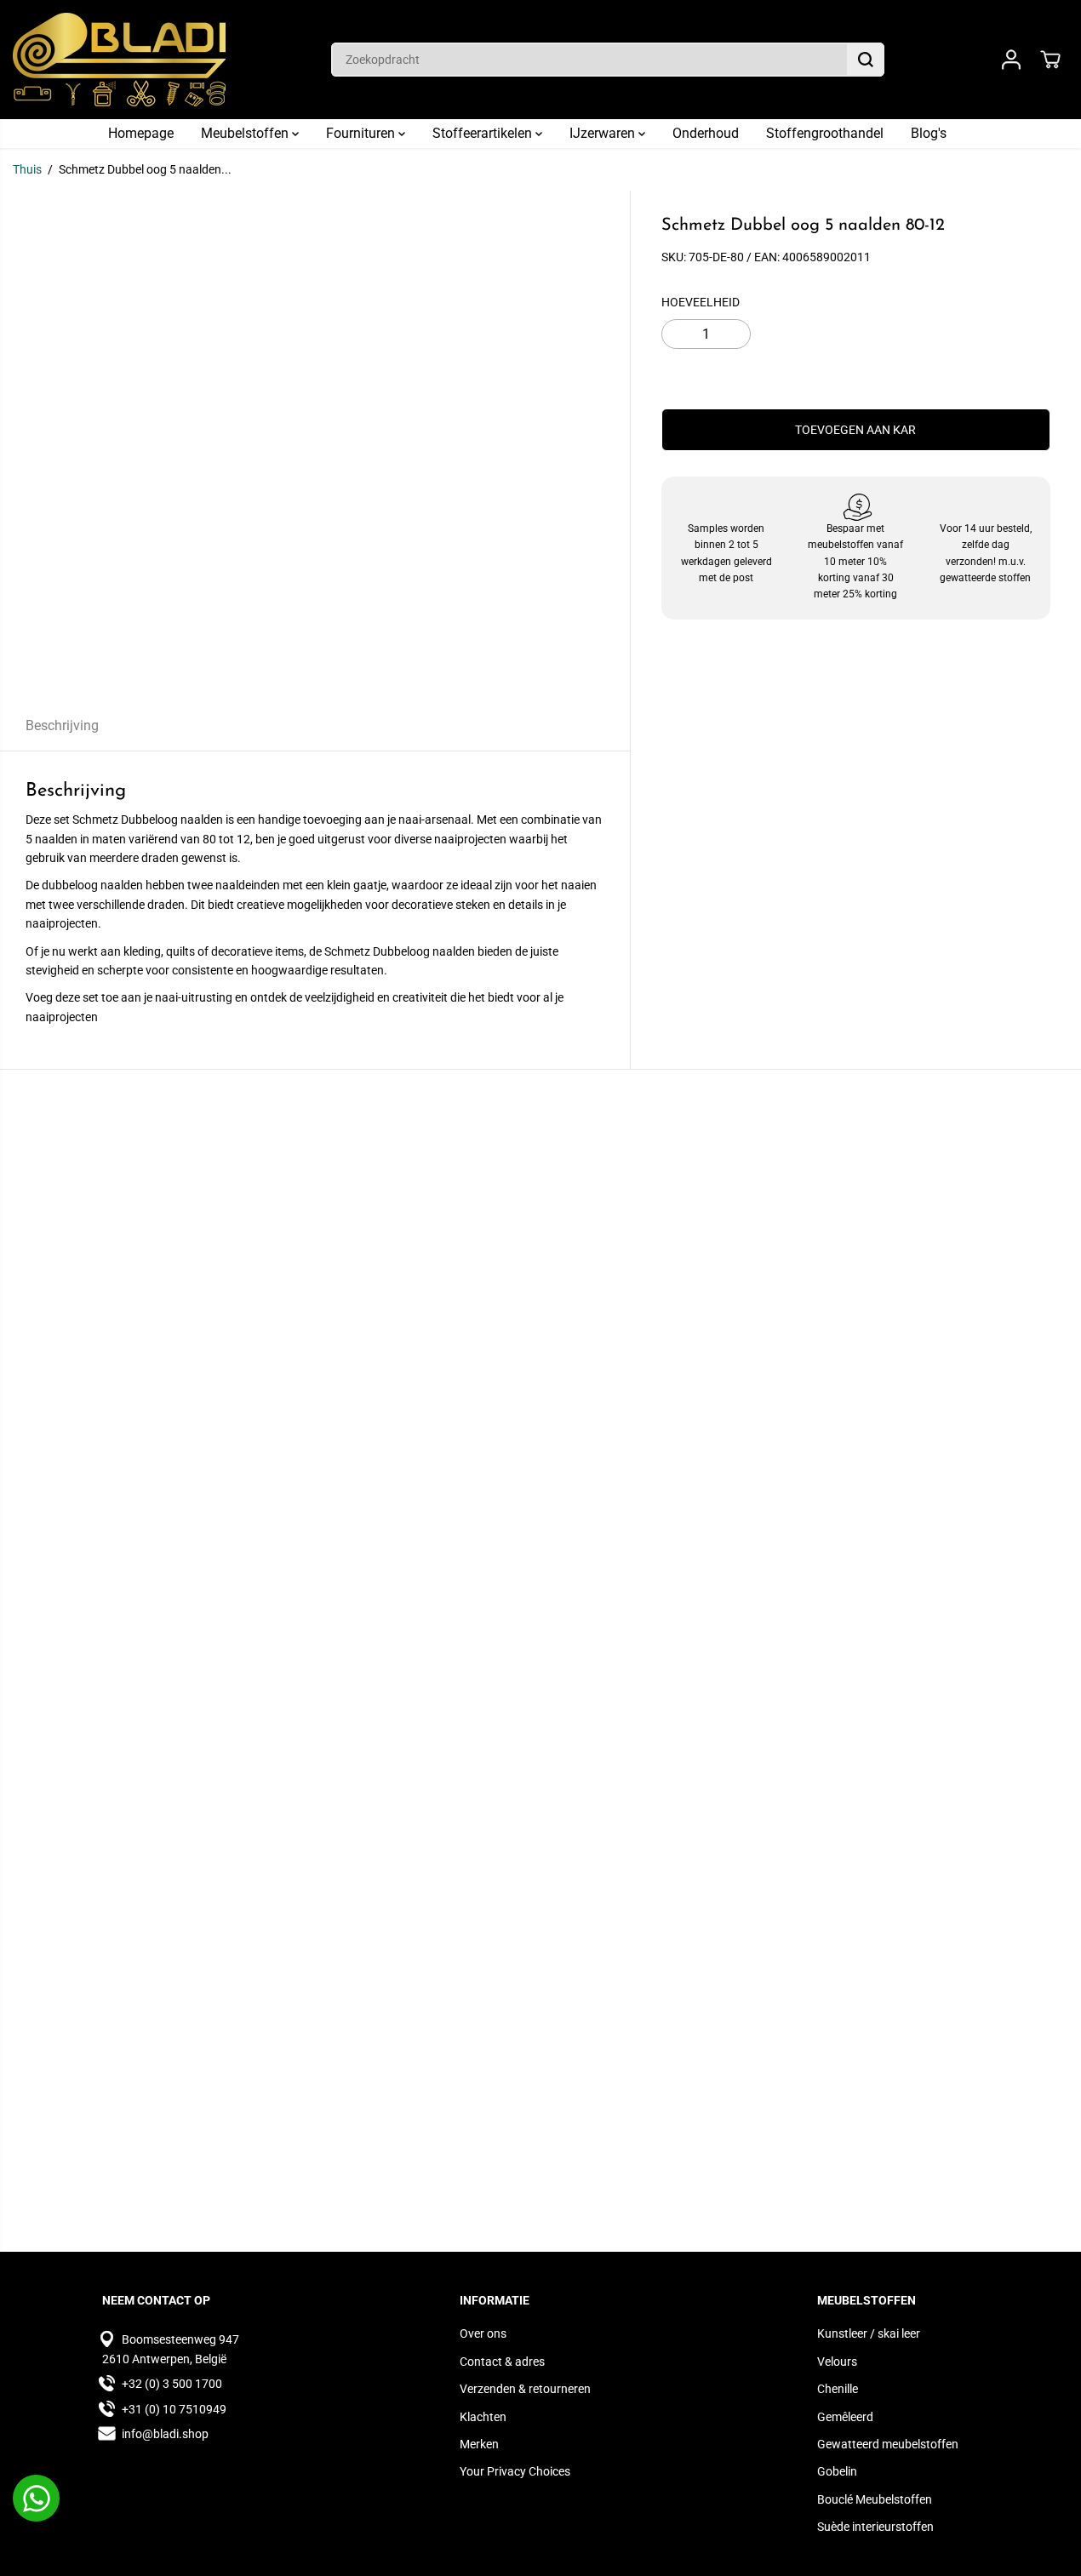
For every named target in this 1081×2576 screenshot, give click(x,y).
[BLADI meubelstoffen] (119, 60)
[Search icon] (866, 60)
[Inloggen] (1011, 60)
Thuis (27, 169)
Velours (837, 2362)
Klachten (483, 2417)
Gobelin (837, 2471)
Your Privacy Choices (515, 2471)
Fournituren (362, 133)
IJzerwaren (604, 133)
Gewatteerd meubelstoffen (888, 2444)
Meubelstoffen (246, 133)
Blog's (929, 133)
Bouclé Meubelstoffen (875, 2499)
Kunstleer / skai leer (869, 2333)
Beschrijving (62, 725)
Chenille (838, 2389)
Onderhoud (706, 133)
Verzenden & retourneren (525, 2389)
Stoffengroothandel (825, 133)
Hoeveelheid (701, 302)
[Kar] (1050, 60)
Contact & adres (502, 2362)
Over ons (483, 2333)
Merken (479, 2444)
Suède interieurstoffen (875, 2527)
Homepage (141, 133)
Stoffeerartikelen (484, 133)
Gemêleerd (845, 2417)
